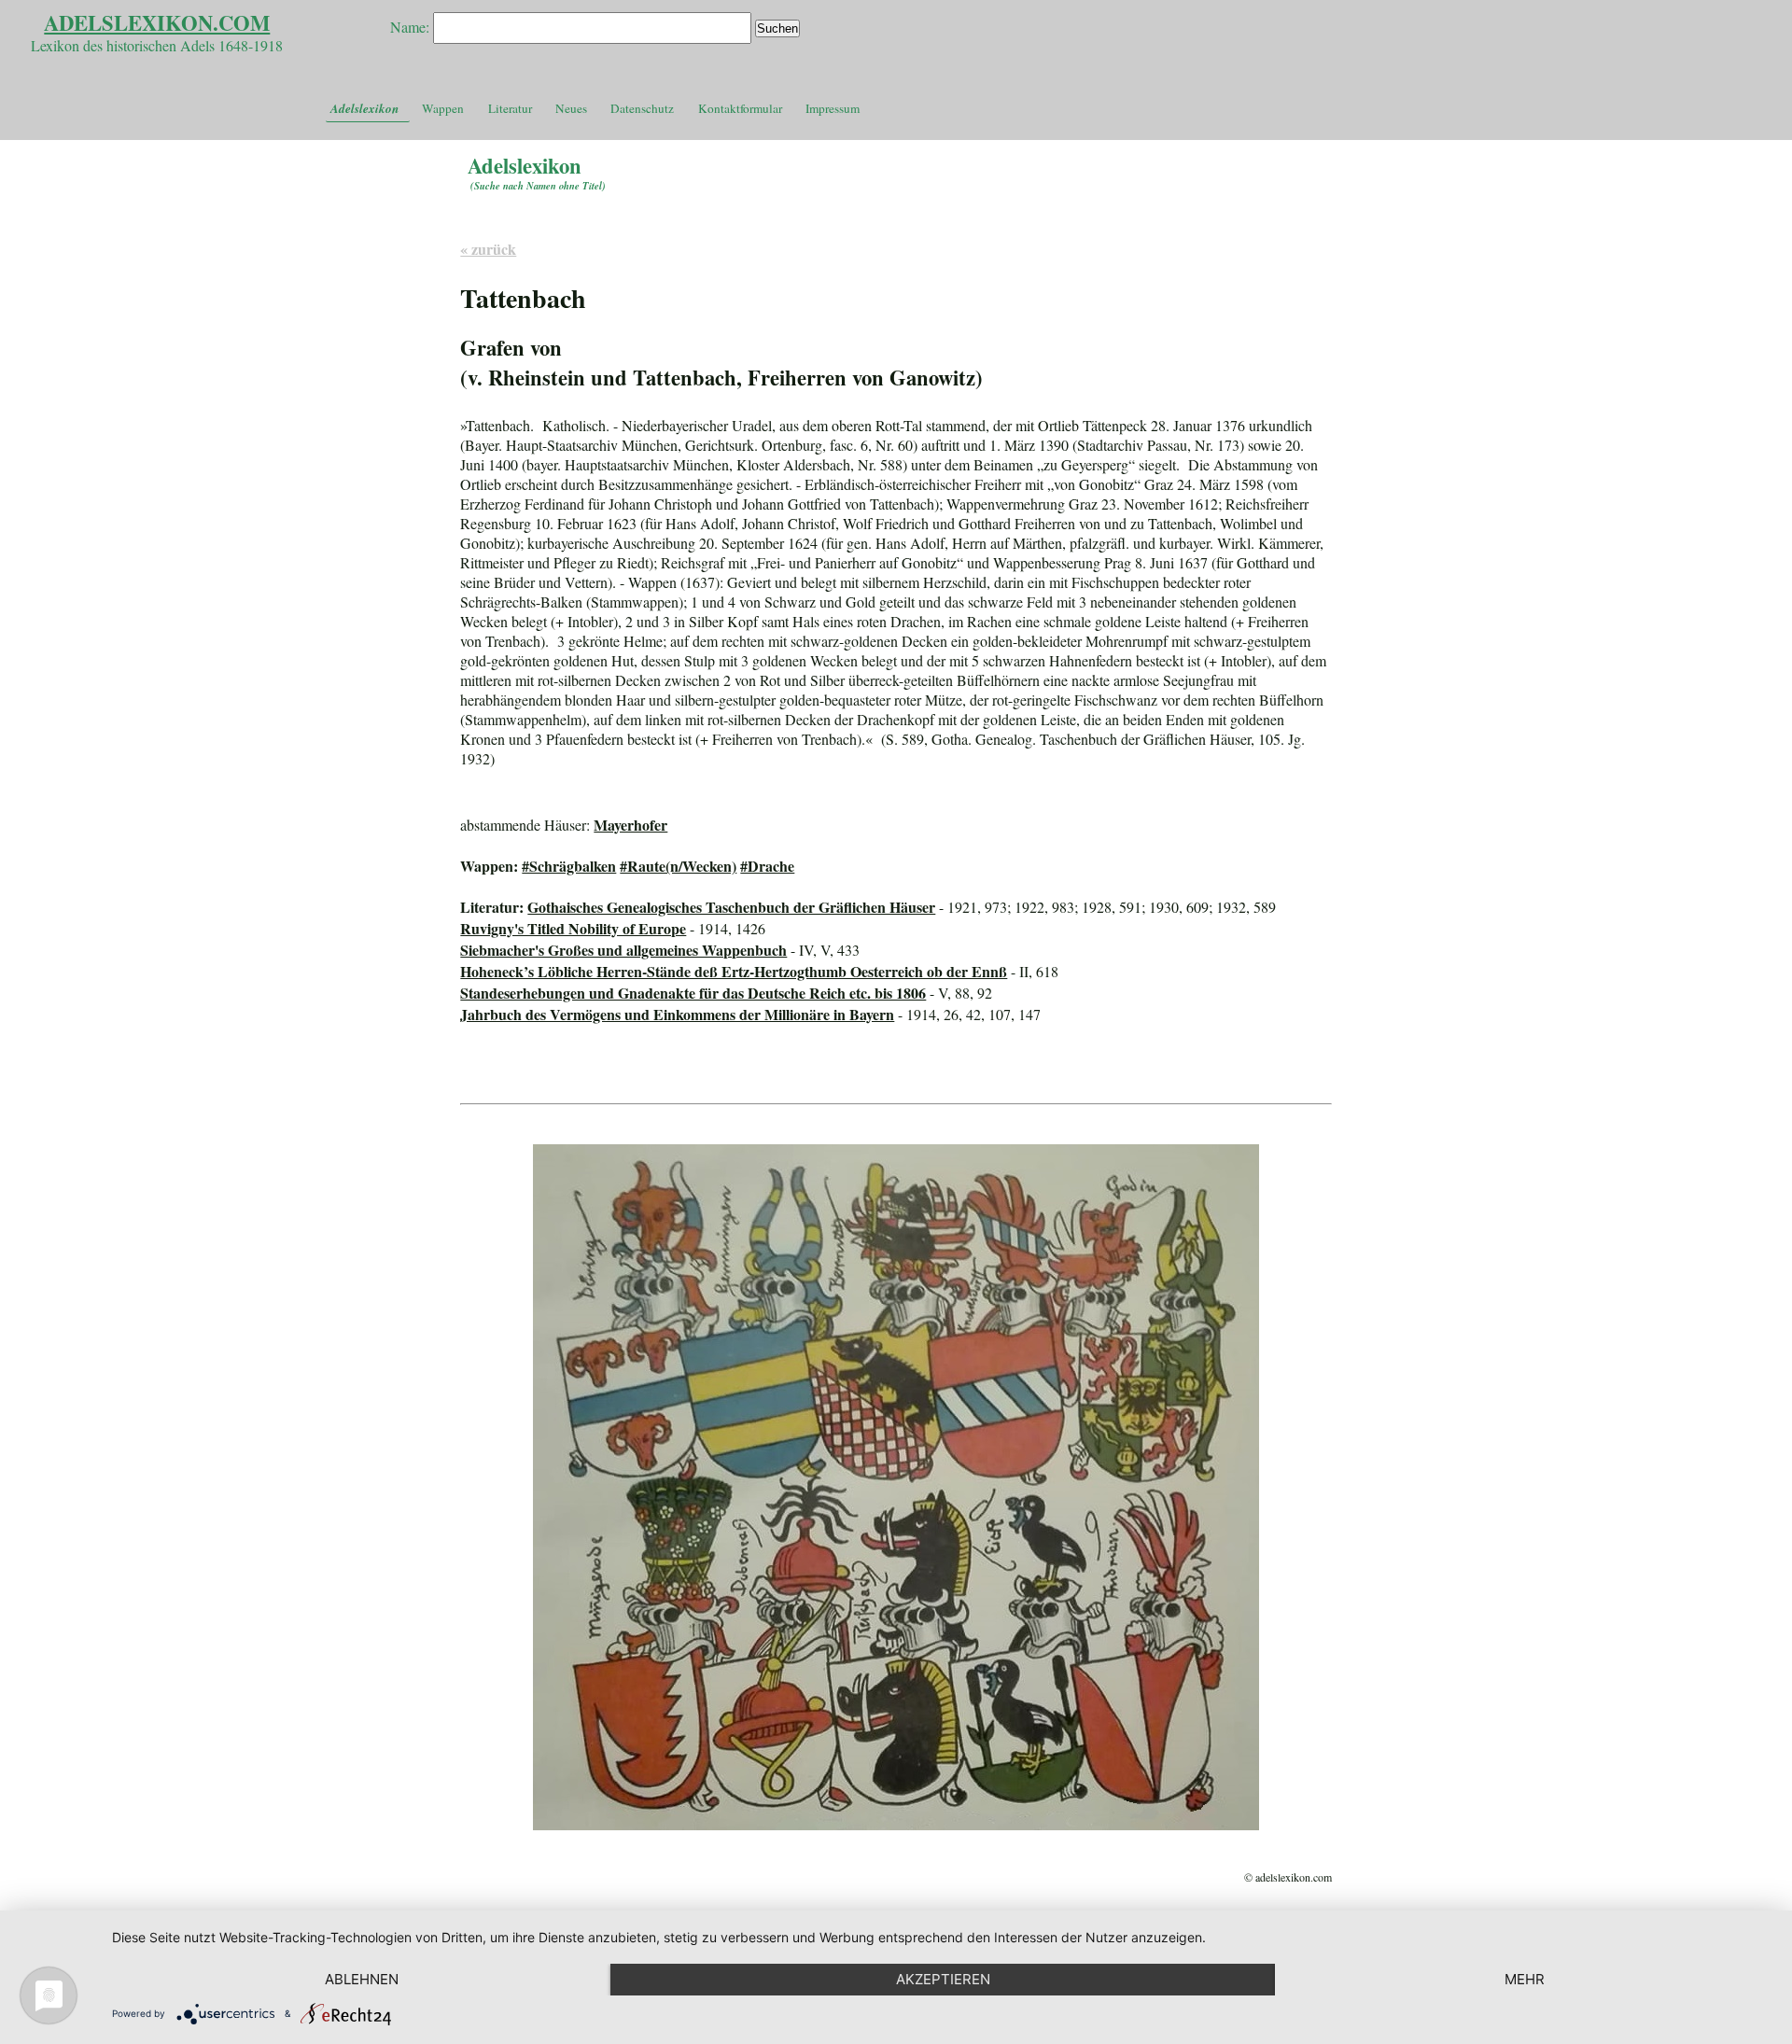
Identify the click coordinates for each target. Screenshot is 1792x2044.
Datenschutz (642, 108)
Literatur (510, 108)
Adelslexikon (364, 108)
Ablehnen (362, 1979)
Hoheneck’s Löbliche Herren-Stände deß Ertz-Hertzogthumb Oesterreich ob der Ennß (734, 971)
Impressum (833, 108)
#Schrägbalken (569, 866)
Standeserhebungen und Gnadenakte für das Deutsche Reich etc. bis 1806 (693, 993)
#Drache (767, 866)
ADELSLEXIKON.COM (157, 23)
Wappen (443, 108)
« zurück (488, 249)
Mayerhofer (630, 825)
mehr (1525, 1979)
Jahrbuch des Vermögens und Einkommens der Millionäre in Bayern (677, 1014)
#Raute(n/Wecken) (678, 866)
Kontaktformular (740, 108)
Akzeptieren (943, 1979)
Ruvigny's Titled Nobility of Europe (573, 928)
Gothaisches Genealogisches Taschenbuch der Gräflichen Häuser (731, 907)
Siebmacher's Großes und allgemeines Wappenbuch (623, 950)
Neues (571, 108)
